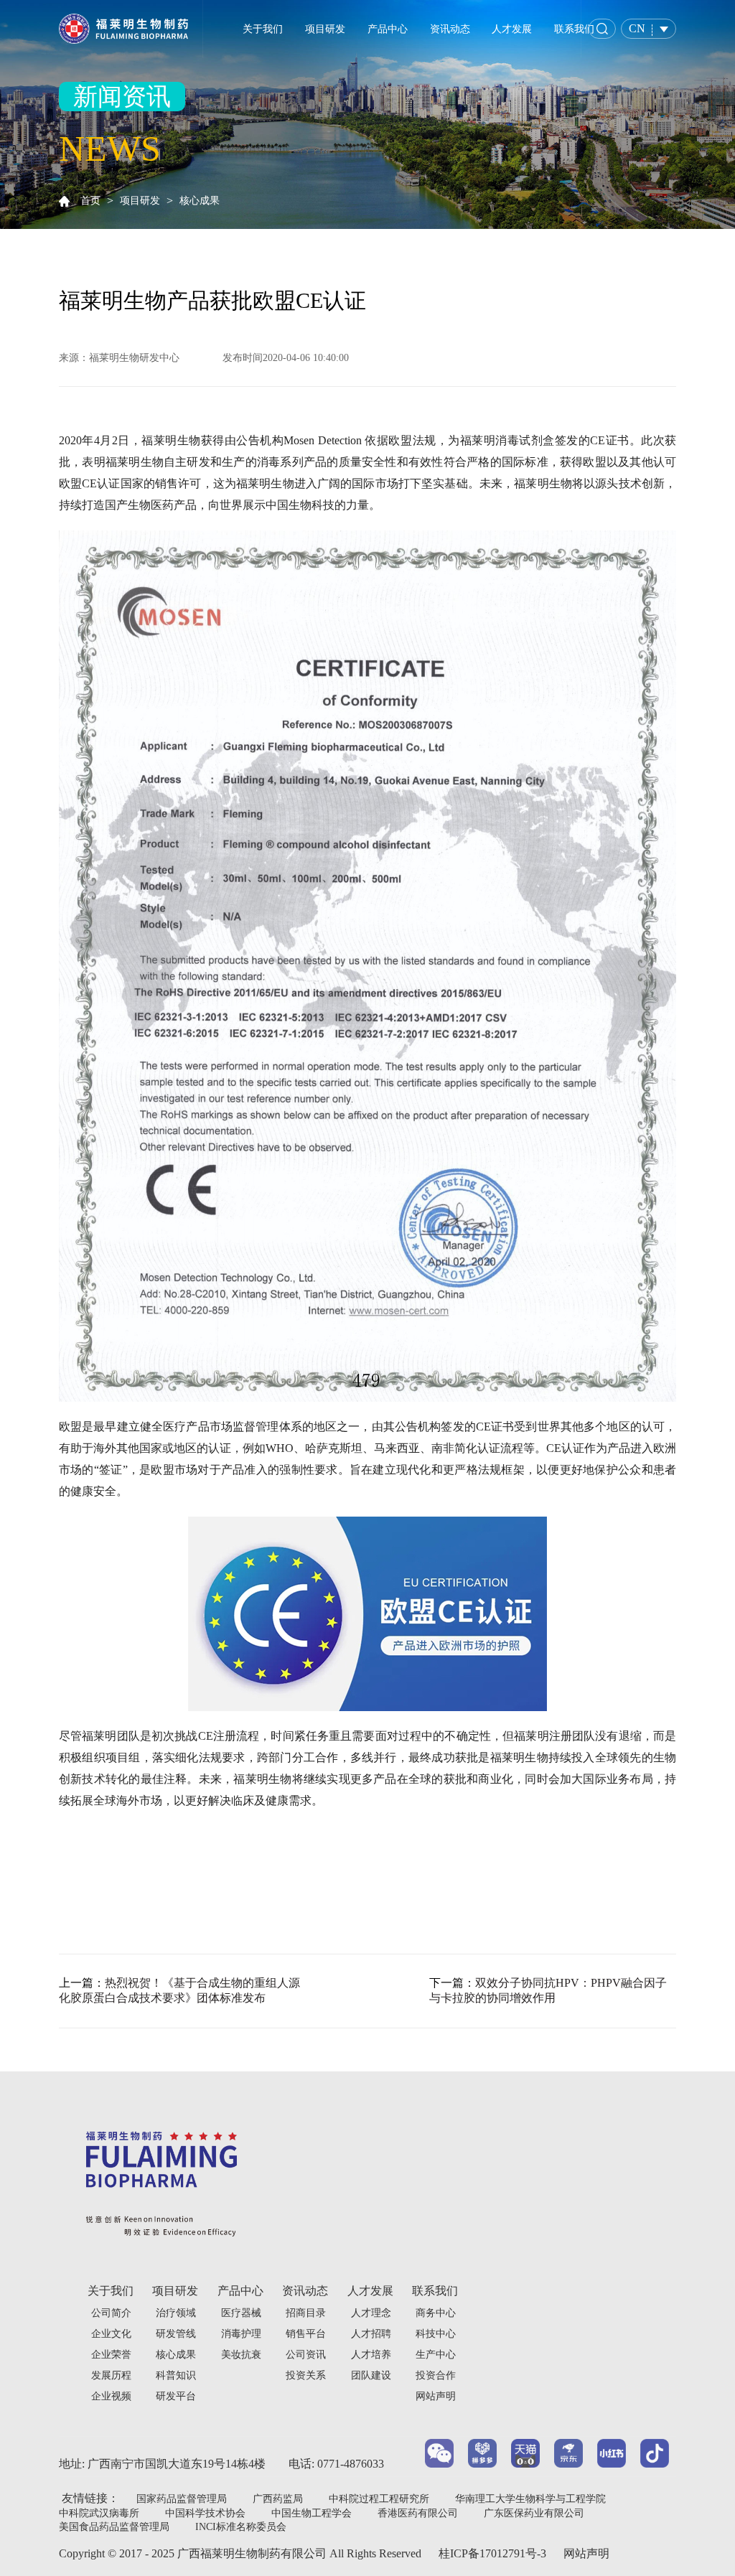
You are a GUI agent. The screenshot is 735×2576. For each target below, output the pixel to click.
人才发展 (512, 29)
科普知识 (176, 2375)
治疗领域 (176, 2313)
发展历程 (111, 2375)
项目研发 (325, 29)
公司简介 (111, 2313)
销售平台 (306, 2334)
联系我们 (574, 29)
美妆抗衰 (241, 2355)
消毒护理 (241, 2334)
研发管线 (176, 2334)
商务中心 (436, 2313)
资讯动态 (450, 29)
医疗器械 (241, 2313)
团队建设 (371, 2375)
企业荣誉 (111, 2355)
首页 (90, 201)
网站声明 (586, 2553)
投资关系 (306, 2375)
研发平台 (176, 2396)
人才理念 (371, 2313)
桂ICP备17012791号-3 (492, 2553)
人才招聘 (371, 2334)
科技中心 (436, 2334)
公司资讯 (306, 2355)
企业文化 (111, 2334)
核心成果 (200, 201)
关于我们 (263, 29)
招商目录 (306, 2313)
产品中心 (388, 29)
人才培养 (371, 2355)
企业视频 (111, 2396)
